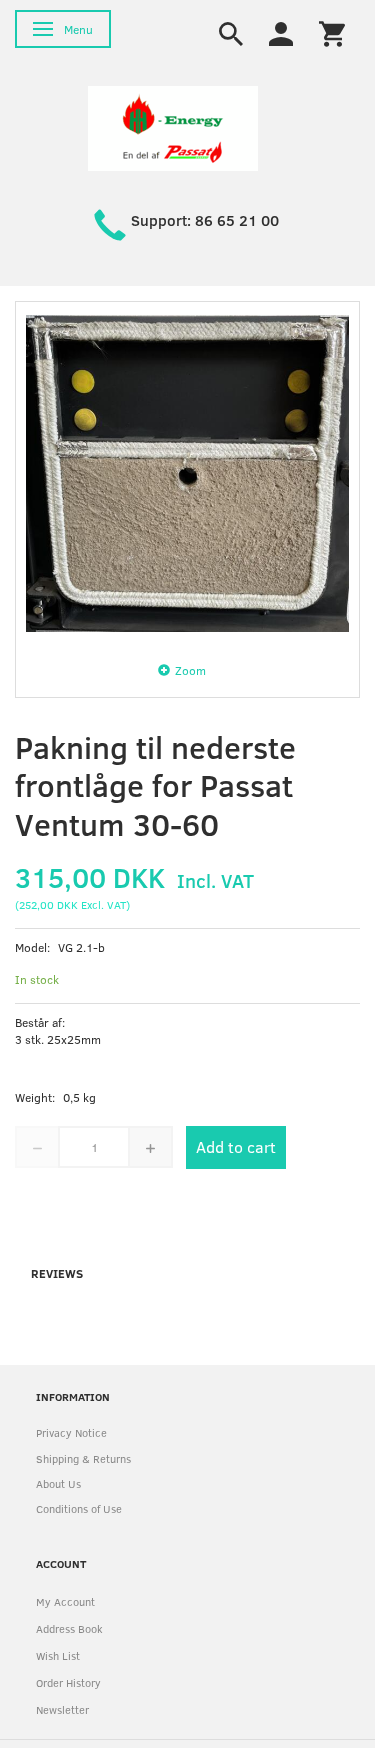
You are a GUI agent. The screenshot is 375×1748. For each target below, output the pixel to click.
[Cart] (332, 32)
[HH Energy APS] (173, 126)
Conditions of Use (79, 1508)
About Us (58, 1483)
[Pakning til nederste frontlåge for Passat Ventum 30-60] (187, 473)
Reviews (57, 1273)
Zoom (190, 670)
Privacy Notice (71, 1432)
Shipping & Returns (83, 1458)
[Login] (281, 32)
